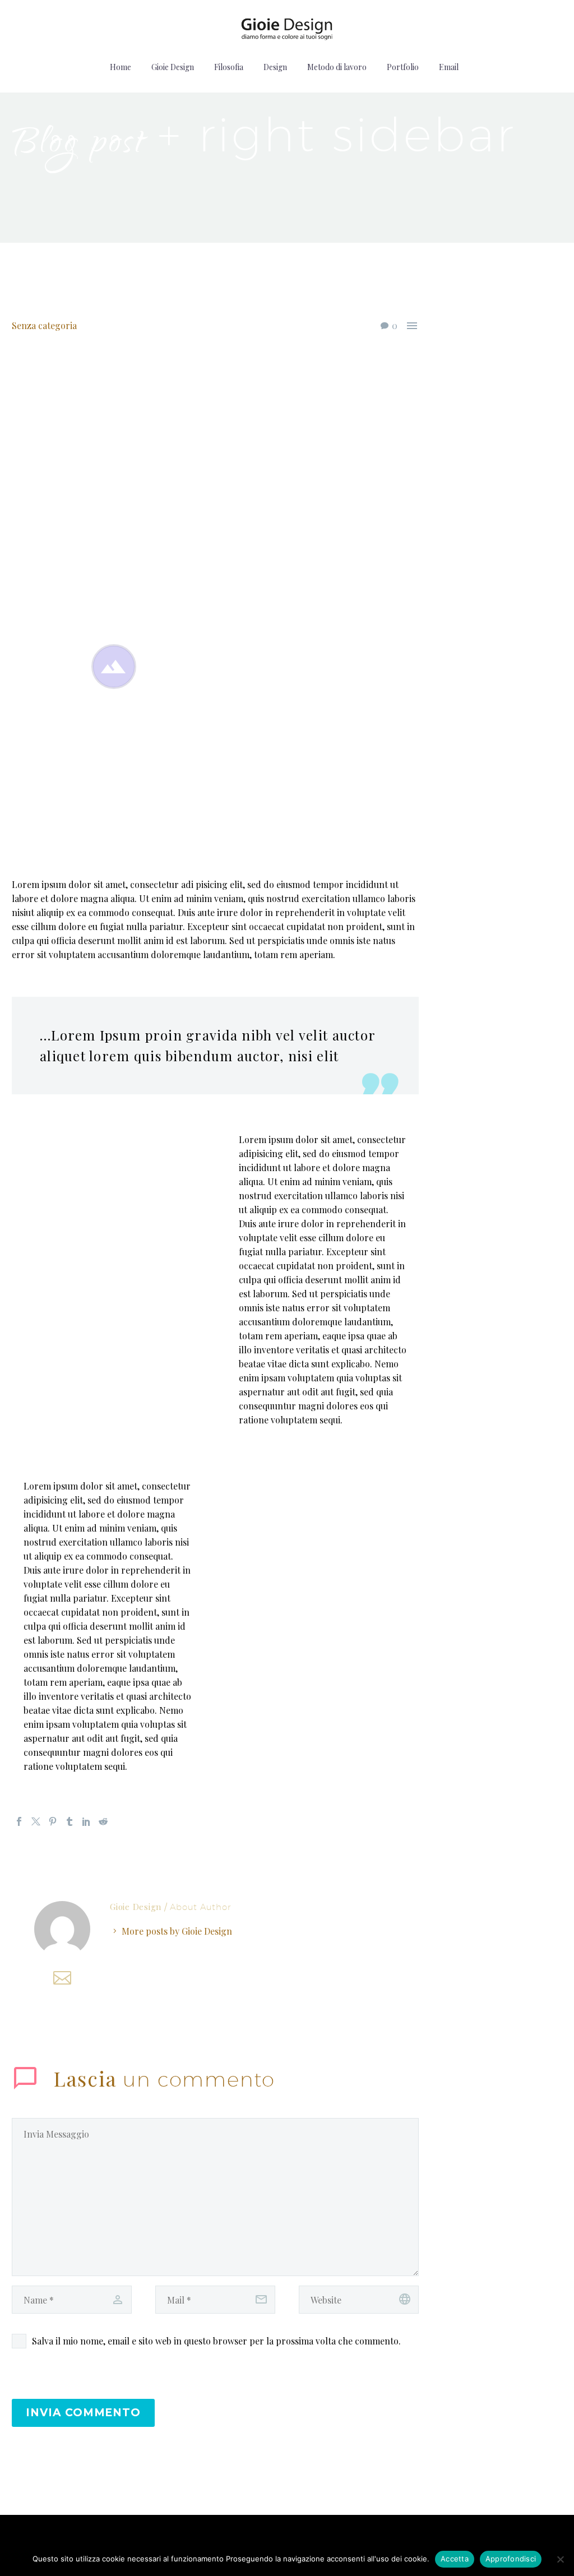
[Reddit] (103, 1821)
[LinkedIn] (86, 1821)
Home (121, 67)
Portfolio (403, 67)
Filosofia (229, 67)
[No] (560, 2559)
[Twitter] (36, 1821)
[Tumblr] (70, 1821)
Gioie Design (173, 67)
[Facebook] (19, 1821)
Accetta (455, 2559)
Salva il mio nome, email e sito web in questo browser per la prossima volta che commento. (216, 2341)
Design (275, 67)
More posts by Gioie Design (177, 1931)
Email (449, 67)
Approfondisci (511, 2559)
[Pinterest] (53, 1821)
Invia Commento (83, 2413)
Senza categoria (44, 325)
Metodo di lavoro (337, 67)
